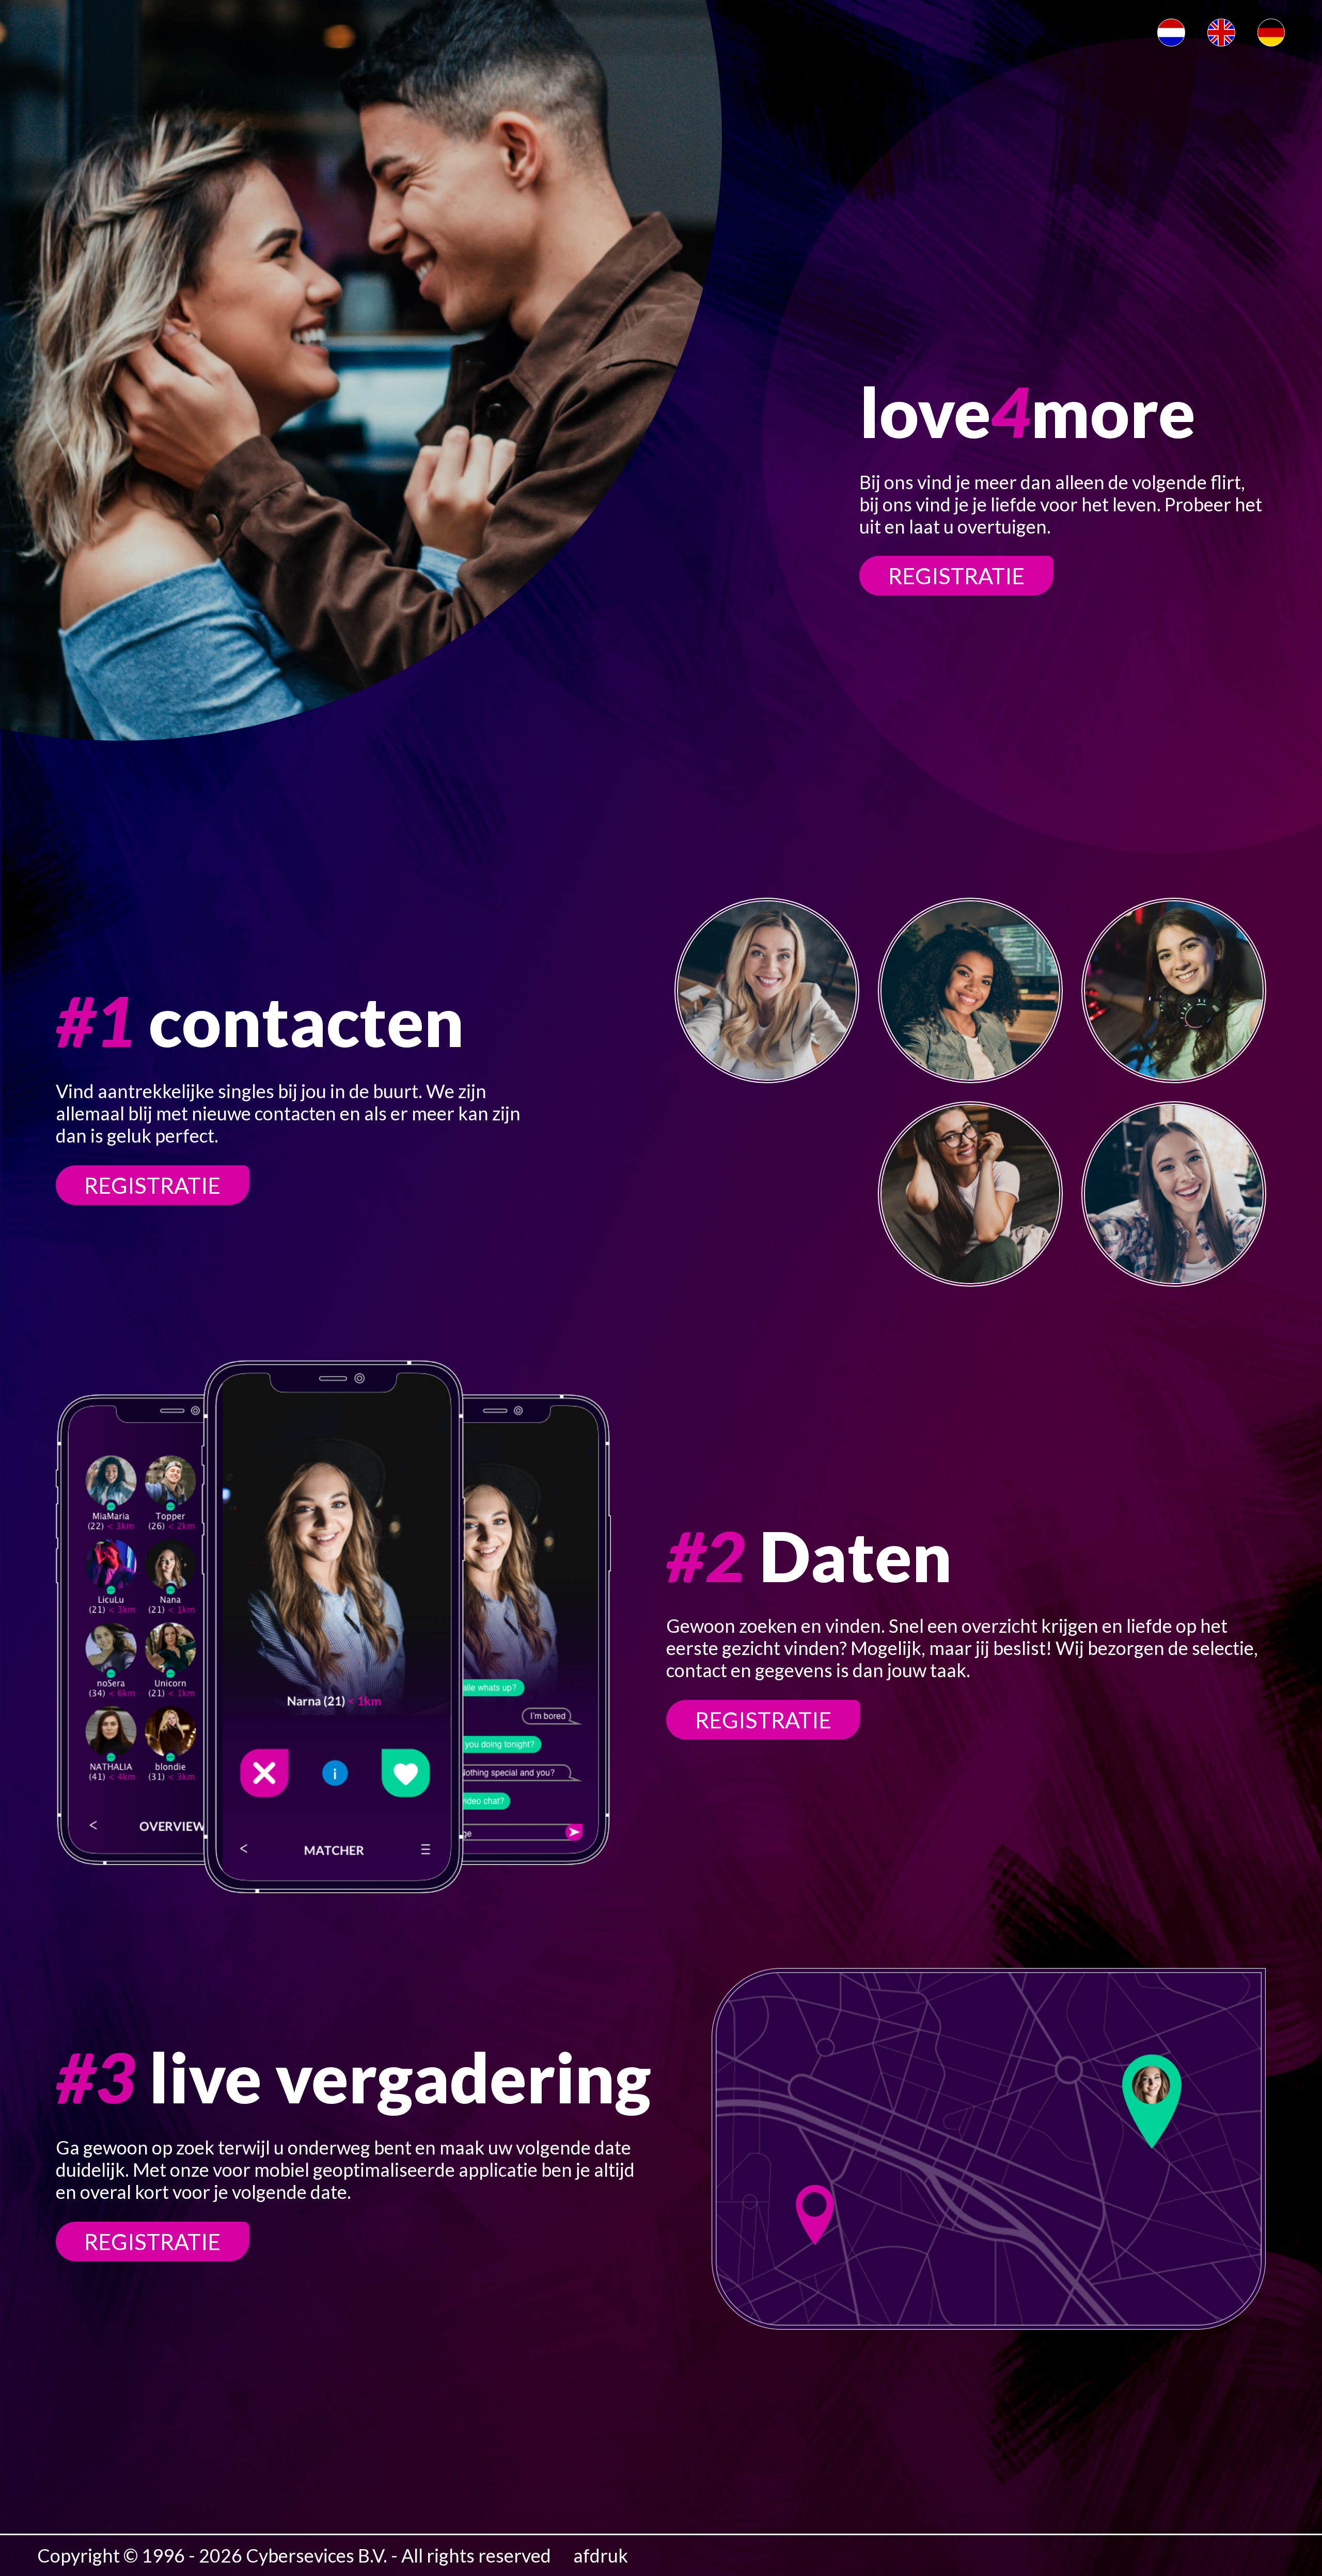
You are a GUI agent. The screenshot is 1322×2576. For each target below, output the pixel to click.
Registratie (956, 576)
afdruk (601, 2556)
